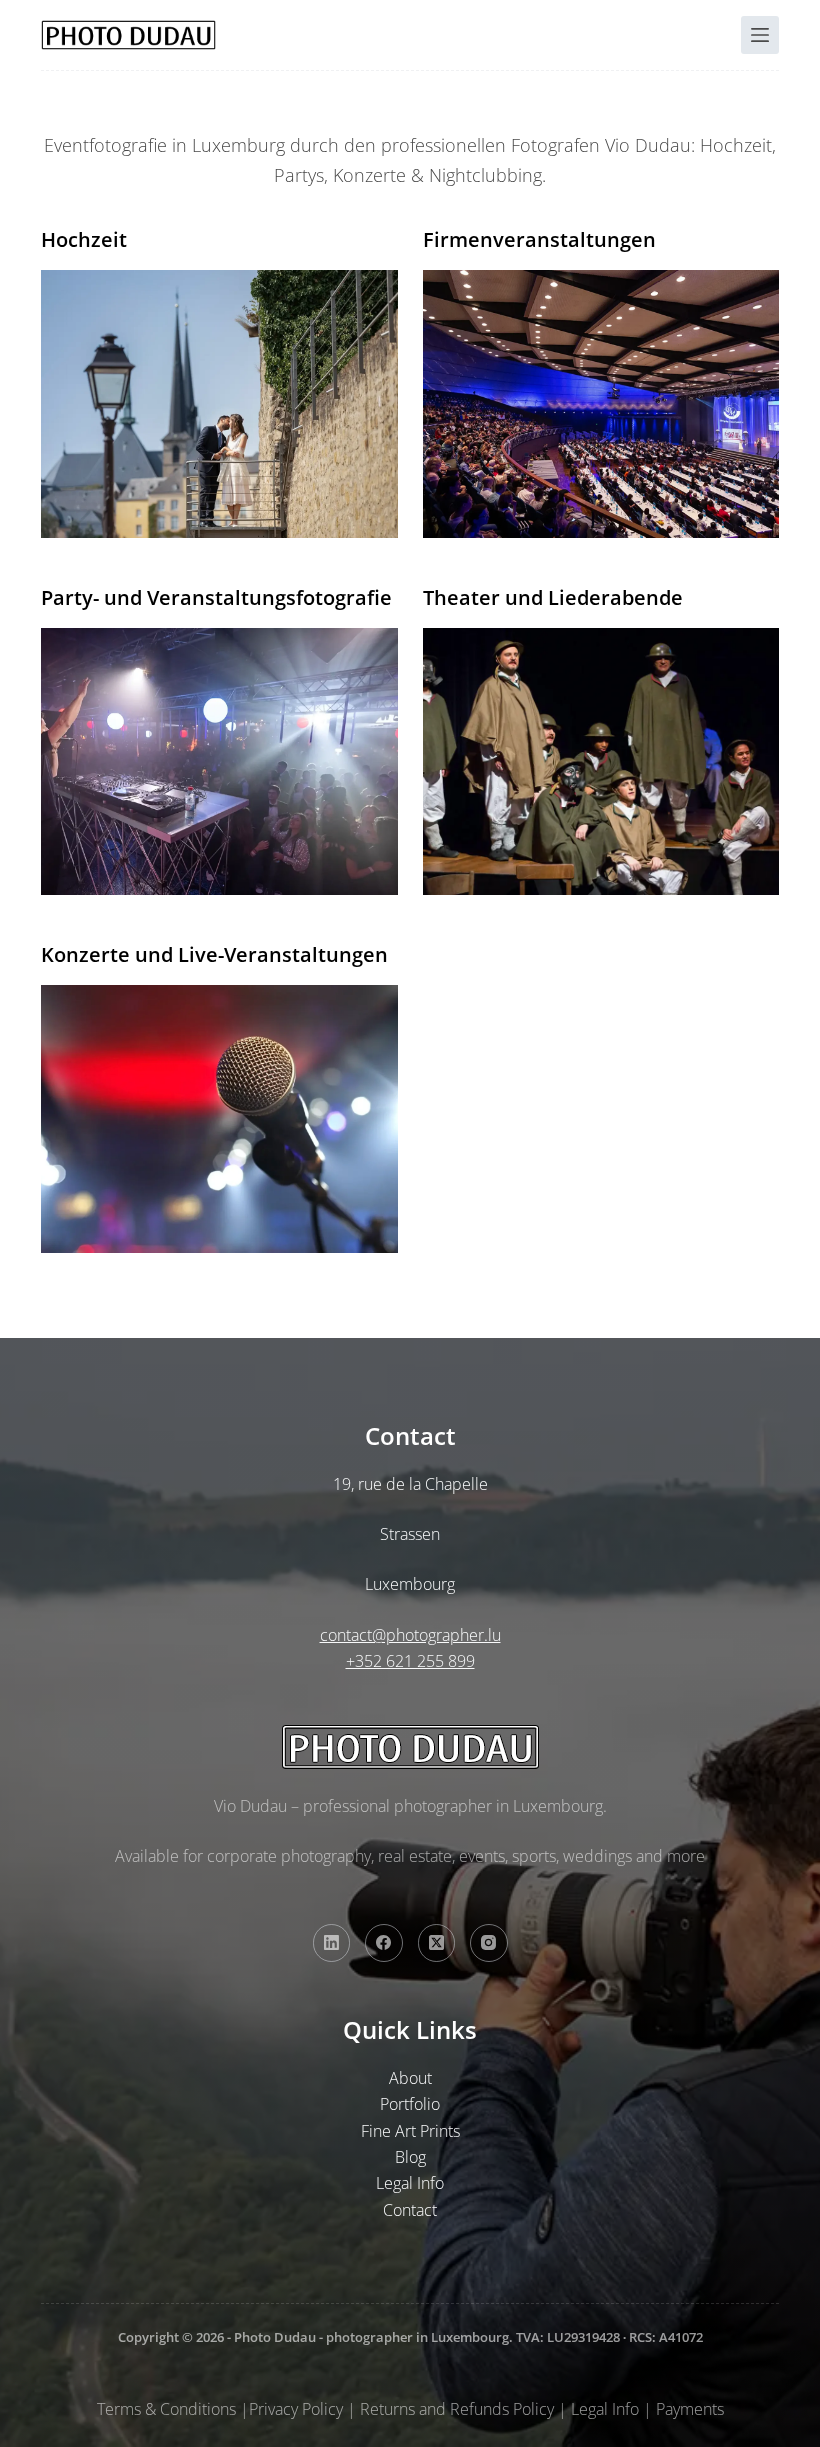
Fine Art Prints (410, 2131)
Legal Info (410, 2183)
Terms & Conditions (166, 2409)
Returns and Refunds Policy (457, 2409)
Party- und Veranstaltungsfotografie (216, 597)
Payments (690, 2409)
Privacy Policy (296, 2409)
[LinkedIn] (332, 1943)
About (410, 2078)
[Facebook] (384, 1943)
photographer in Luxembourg (417, 2337)
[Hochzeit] (219, 403)
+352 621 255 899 (410, 1661)
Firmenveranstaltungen (539, 239)
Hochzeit (84, 239)
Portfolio (410, 2104)
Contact (410, 2210)
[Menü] (760, 35)
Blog (410, 2157)
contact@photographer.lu (410, 1635)
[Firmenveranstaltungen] (601, 403)
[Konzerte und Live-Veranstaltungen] (219, 1118)
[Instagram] (489, 1943)
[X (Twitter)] (437, 1943)
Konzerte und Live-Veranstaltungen (214, 954)
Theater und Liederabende (553, 597)
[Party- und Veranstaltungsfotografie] (219, 761)
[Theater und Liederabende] (601, 761)
